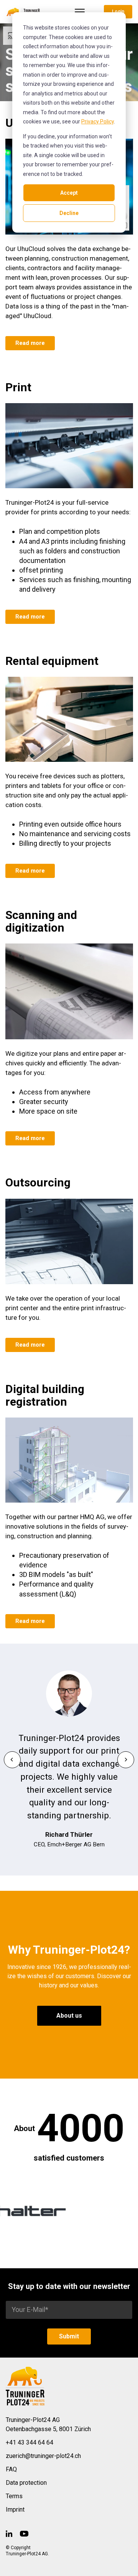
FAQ (11, 2469)
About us (69, 2016)
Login (118, 11)
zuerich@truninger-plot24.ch (43, 2456)
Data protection (26, 2483)
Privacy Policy (98, 121)
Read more (30, 343)
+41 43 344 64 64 (30, 2442)
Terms (14, 2496)
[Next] (126, 1760)
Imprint (15, 2510)
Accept (69, 193)
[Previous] (12, 1760)
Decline (69, 213)
